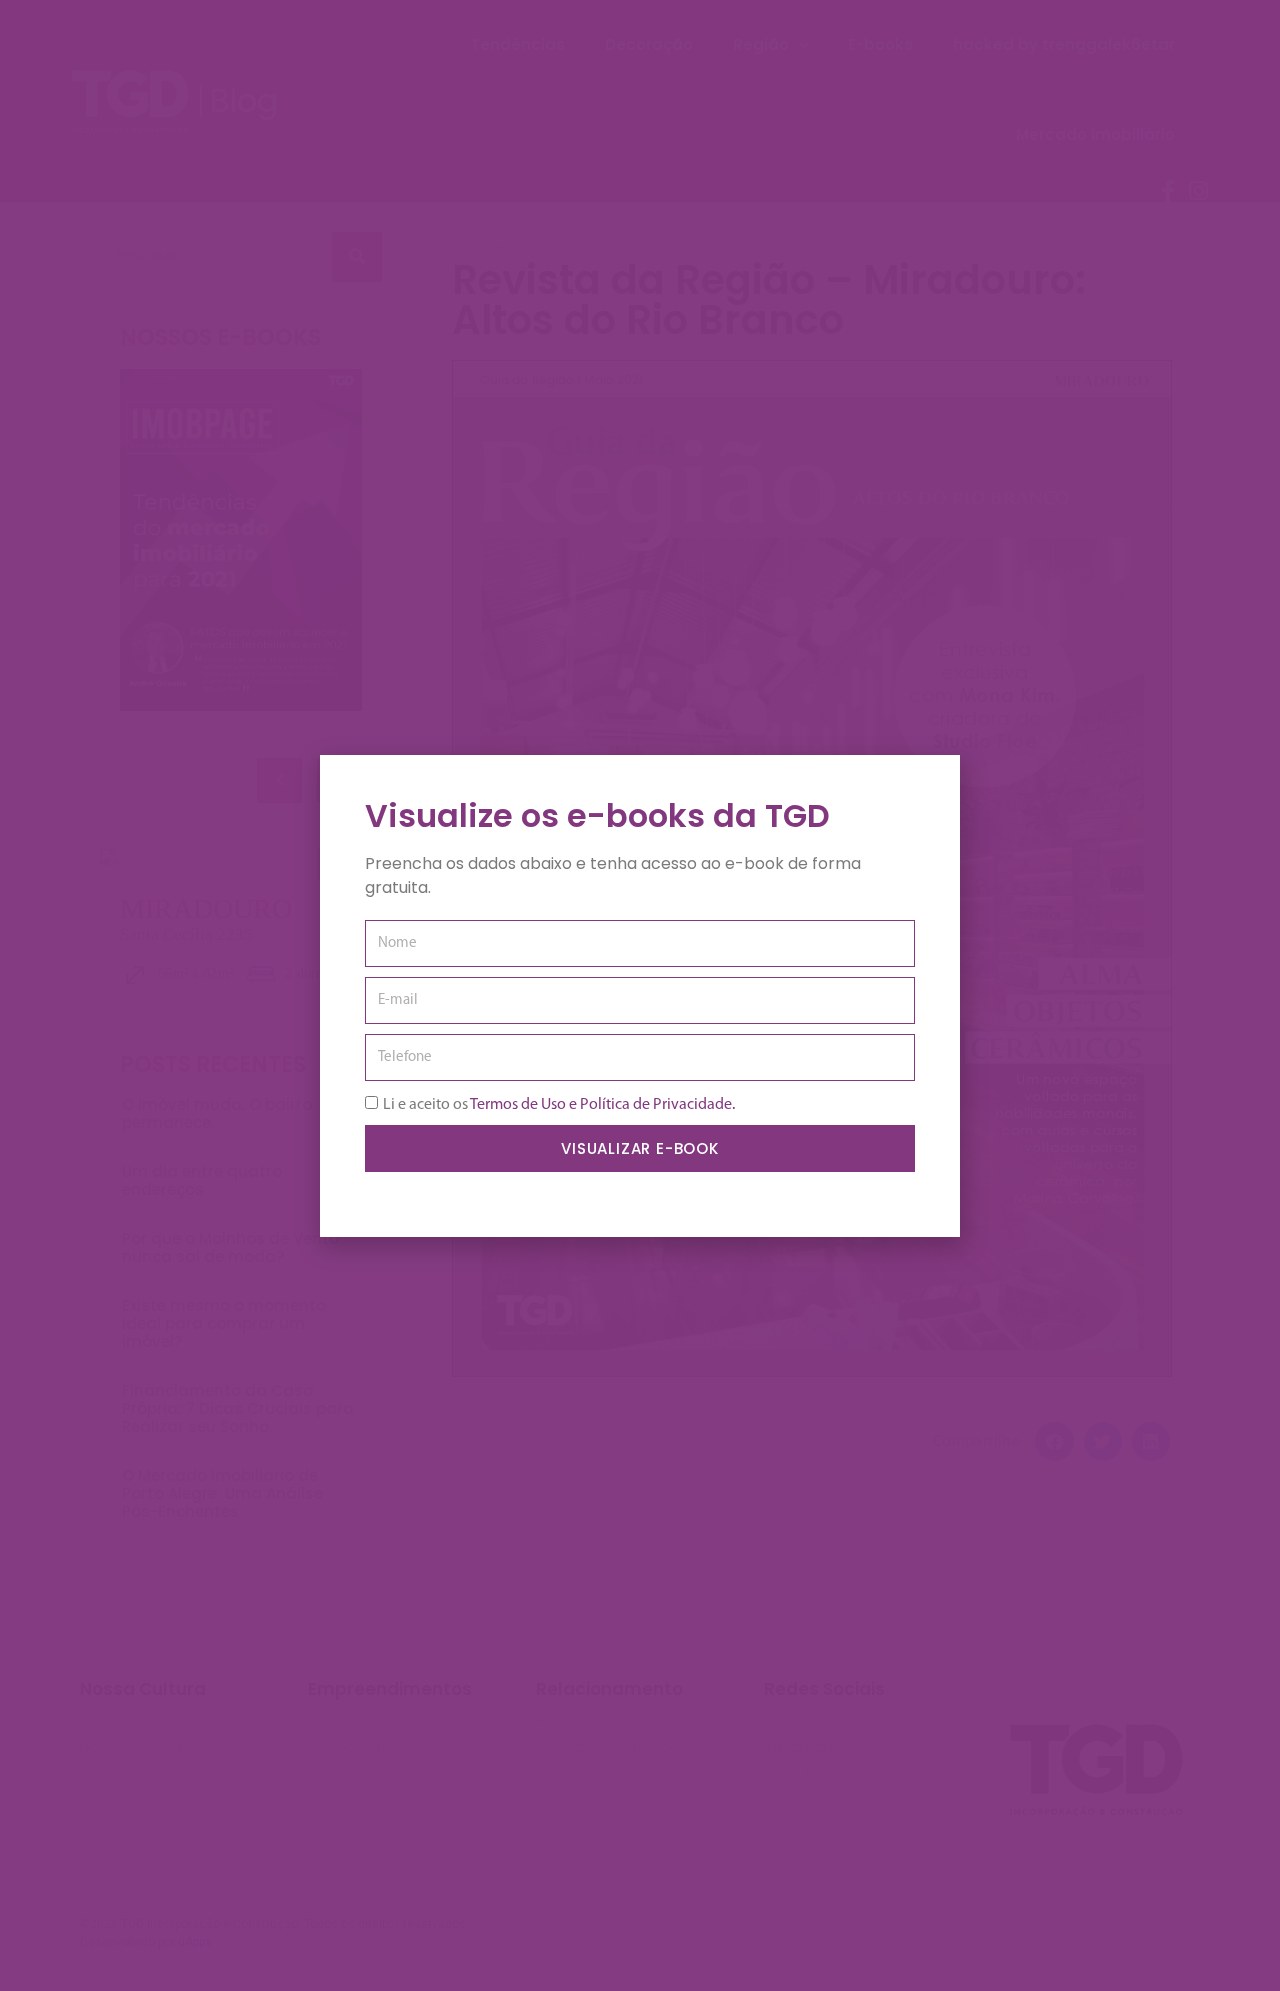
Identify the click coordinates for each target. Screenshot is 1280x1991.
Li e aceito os (559, 1104)
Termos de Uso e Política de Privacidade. (602, 1104)
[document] (640, 995)
